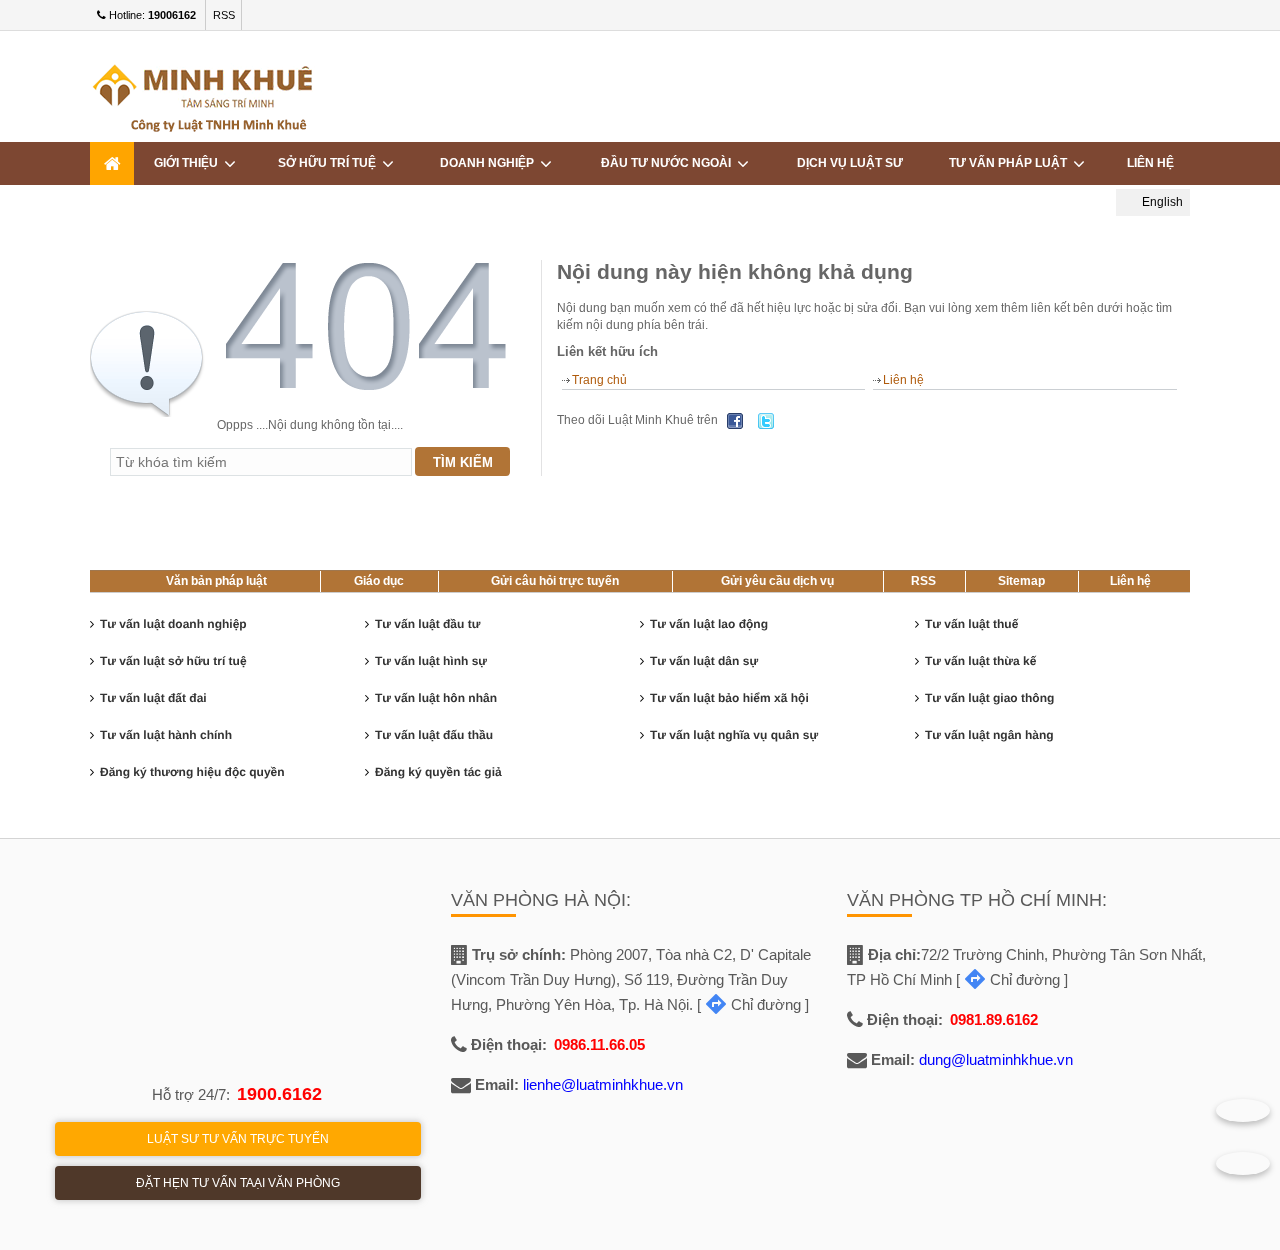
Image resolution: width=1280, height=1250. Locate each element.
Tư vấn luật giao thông (989, 698)
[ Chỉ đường (749, 1004)
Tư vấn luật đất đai (153, 698)
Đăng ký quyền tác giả (438, 772)
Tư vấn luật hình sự (431, 661)
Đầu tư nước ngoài (669, 163)
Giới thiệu (189, 163)
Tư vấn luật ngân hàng (989, 735)
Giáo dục (379, 581)
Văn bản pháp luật (216, 581)
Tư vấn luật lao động (709, 624)
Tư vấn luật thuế (971, 624)
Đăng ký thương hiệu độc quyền (192, 772)
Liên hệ (903, 380)
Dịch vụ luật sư (850, 163)
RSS (224, 15)
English (1161, 202)
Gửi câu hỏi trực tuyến (555, 581)
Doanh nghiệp (490, 163)
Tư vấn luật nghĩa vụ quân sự (734, 735)
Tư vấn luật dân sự (704, 661)
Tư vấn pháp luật (1011, 163)
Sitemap (1021, 581)
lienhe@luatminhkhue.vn (603, 1084)
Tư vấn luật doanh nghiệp (173, 624)
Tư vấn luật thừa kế (980, 661)
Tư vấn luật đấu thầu (434, 735)
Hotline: (151, 15)
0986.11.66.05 (599, 1044)
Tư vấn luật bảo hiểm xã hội (729, 698)
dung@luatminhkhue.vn (996, 1059)
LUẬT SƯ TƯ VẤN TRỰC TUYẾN (238, 1139)
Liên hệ (1150, 163)
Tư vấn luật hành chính (166, 735)
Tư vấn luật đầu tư (427, 624)
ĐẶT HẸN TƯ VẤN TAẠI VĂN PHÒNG (238, 1183)
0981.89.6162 (994, 1019)
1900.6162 (279, 1094)
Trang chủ (599, 380)
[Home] (112, 163)
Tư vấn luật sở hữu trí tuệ (173, 661)
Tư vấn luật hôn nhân (436, 698)
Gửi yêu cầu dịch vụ (777, 581)
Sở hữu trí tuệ (330, 163)
